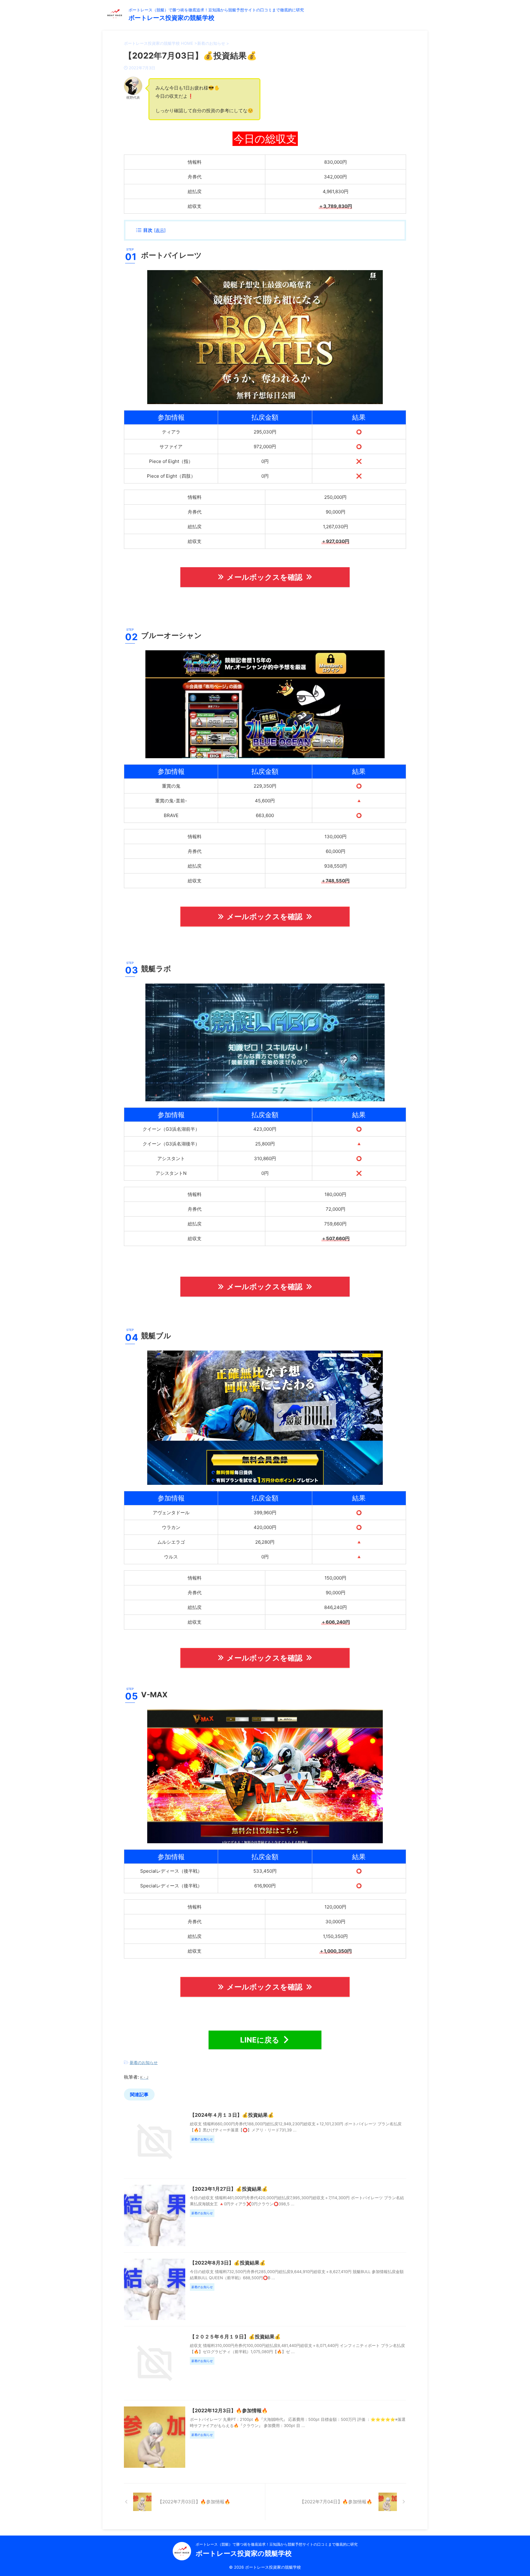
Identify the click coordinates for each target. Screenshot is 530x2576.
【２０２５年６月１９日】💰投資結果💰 (235, 2337)
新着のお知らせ (144, 2062)
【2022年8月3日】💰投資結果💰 (228, 2263)
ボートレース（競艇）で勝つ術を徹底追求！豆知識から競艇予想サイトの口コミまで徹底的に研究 (277, 2544)
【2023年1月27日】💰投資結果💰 (229, 2189)
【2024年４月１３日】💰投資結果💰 (232, 2115)
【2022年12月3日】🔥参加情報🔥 (229, 2410)
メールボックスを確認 (265, 577)
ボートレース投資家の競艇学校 (171, 18)
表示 (160, 230)
